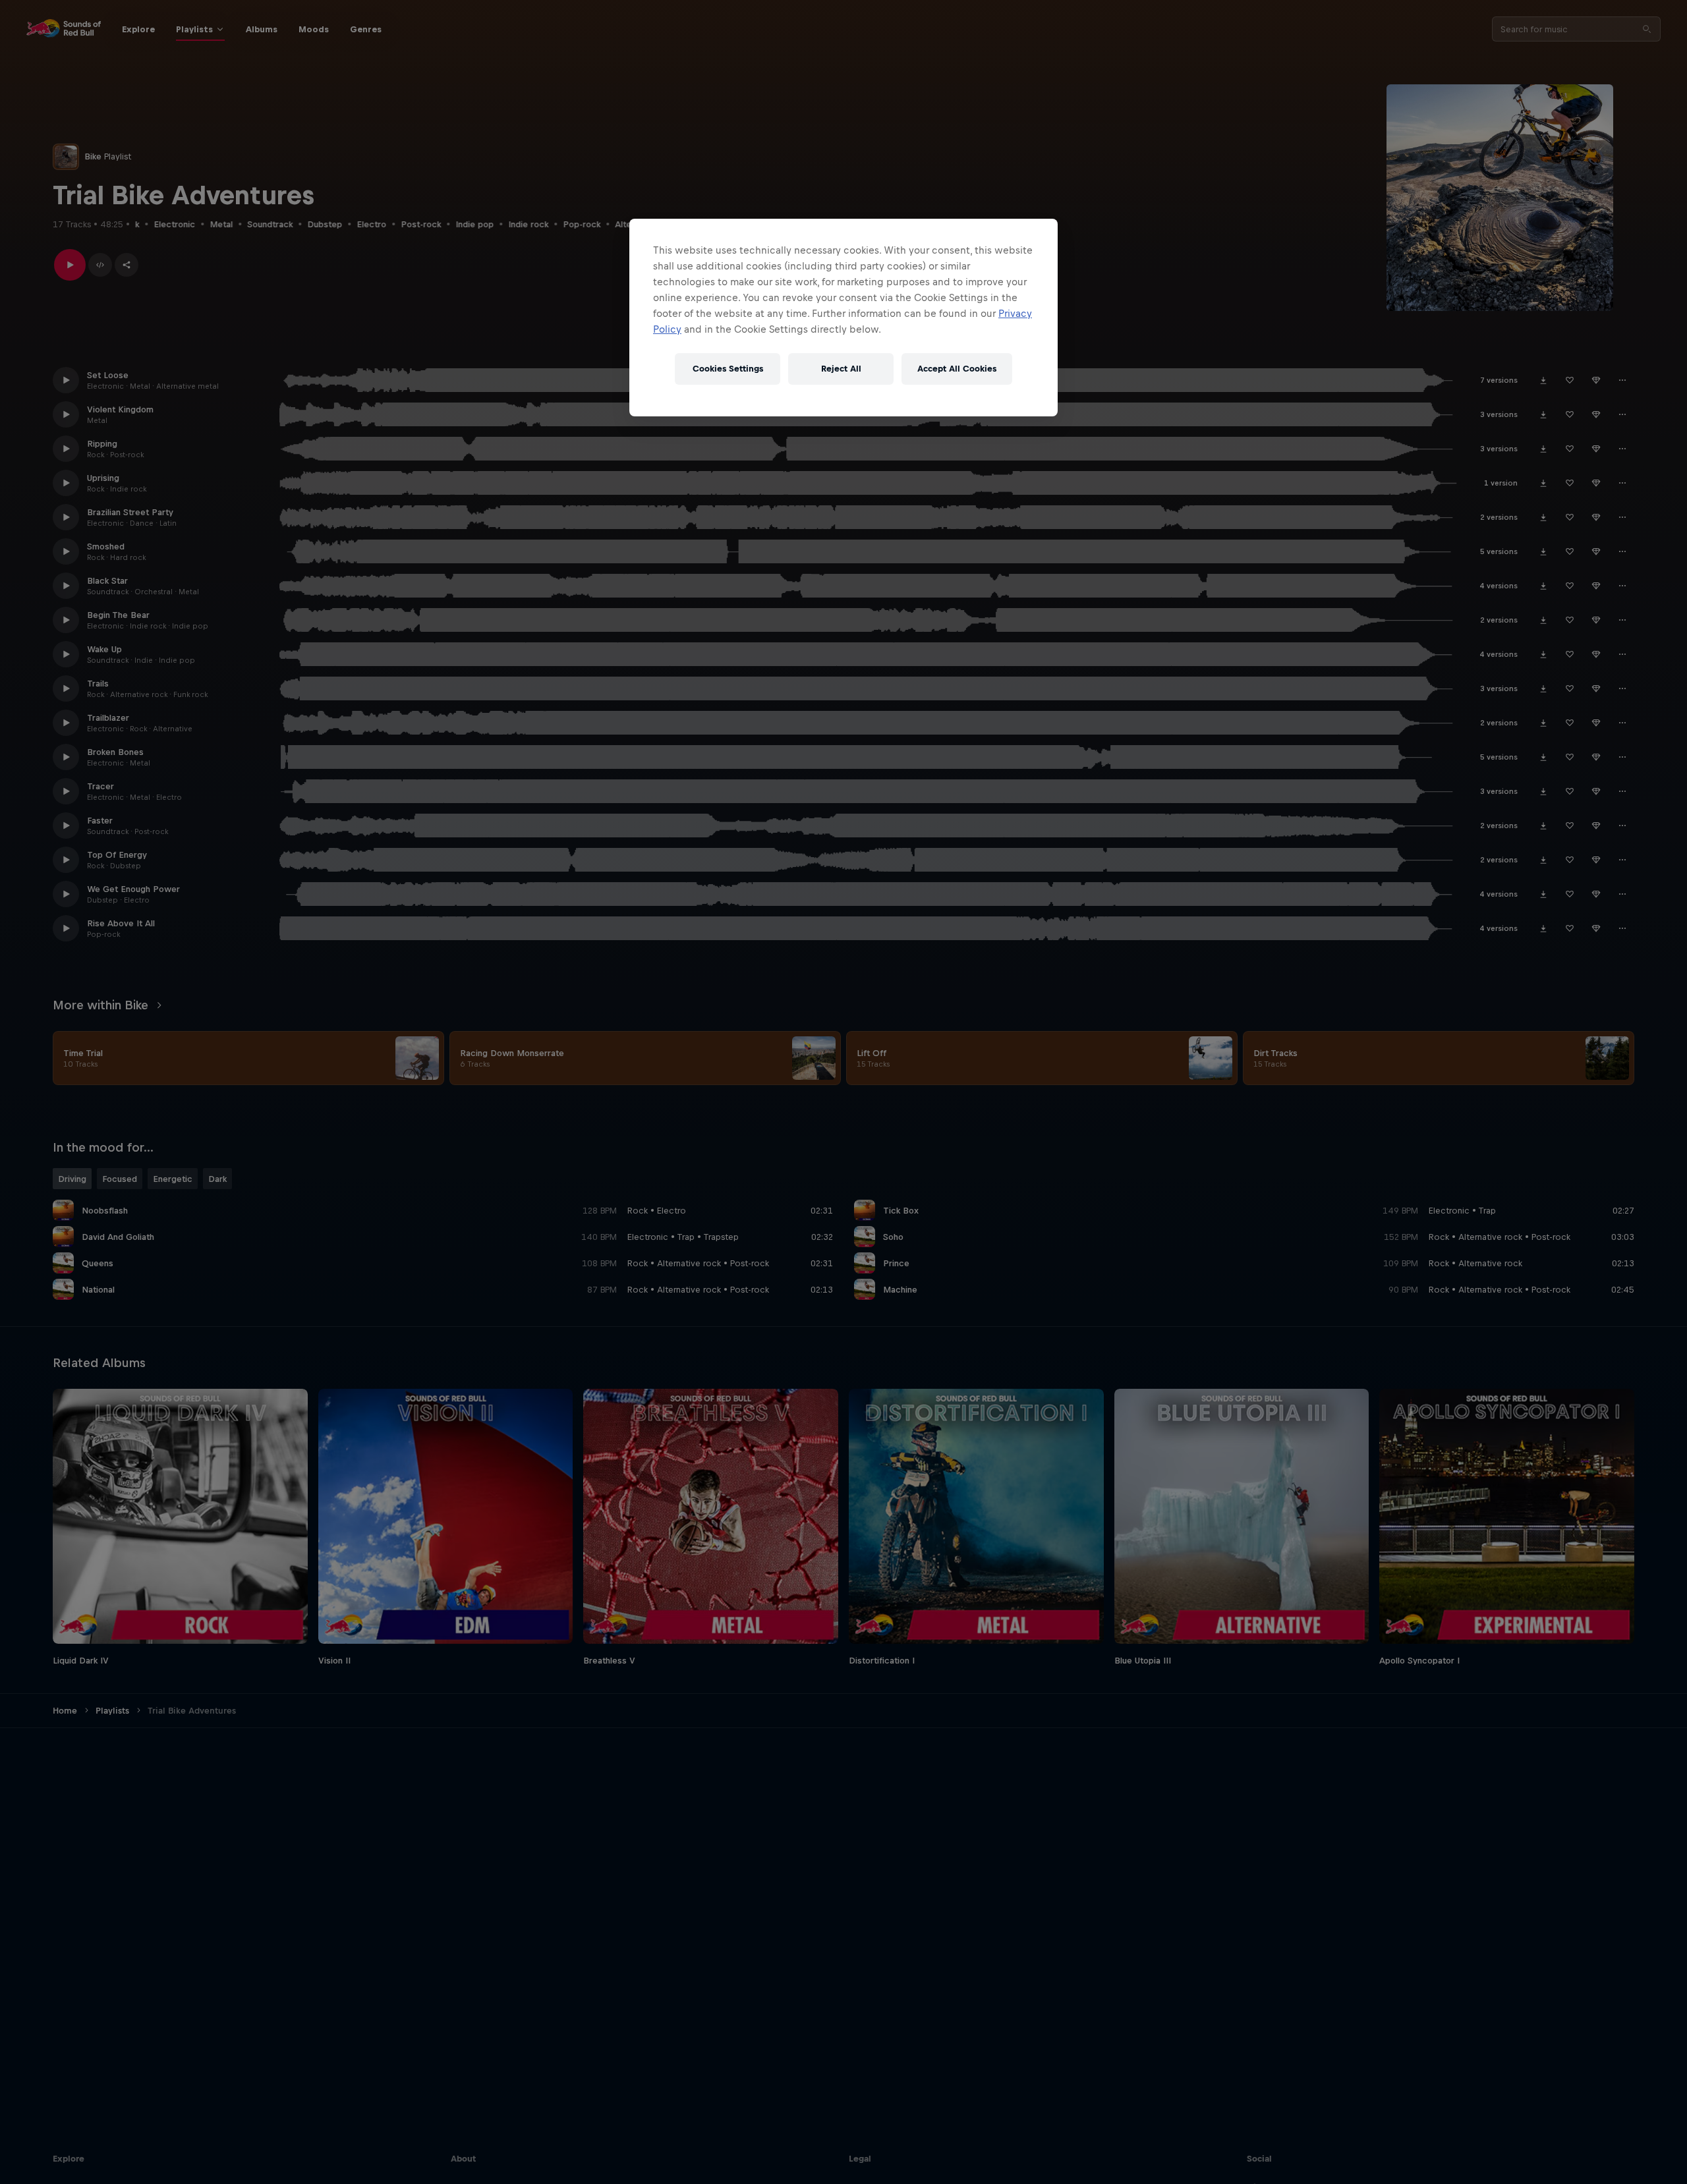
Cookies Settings (728, 369)
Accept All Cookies (957, 369)
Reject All (841, 369)
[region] (843, 318)
